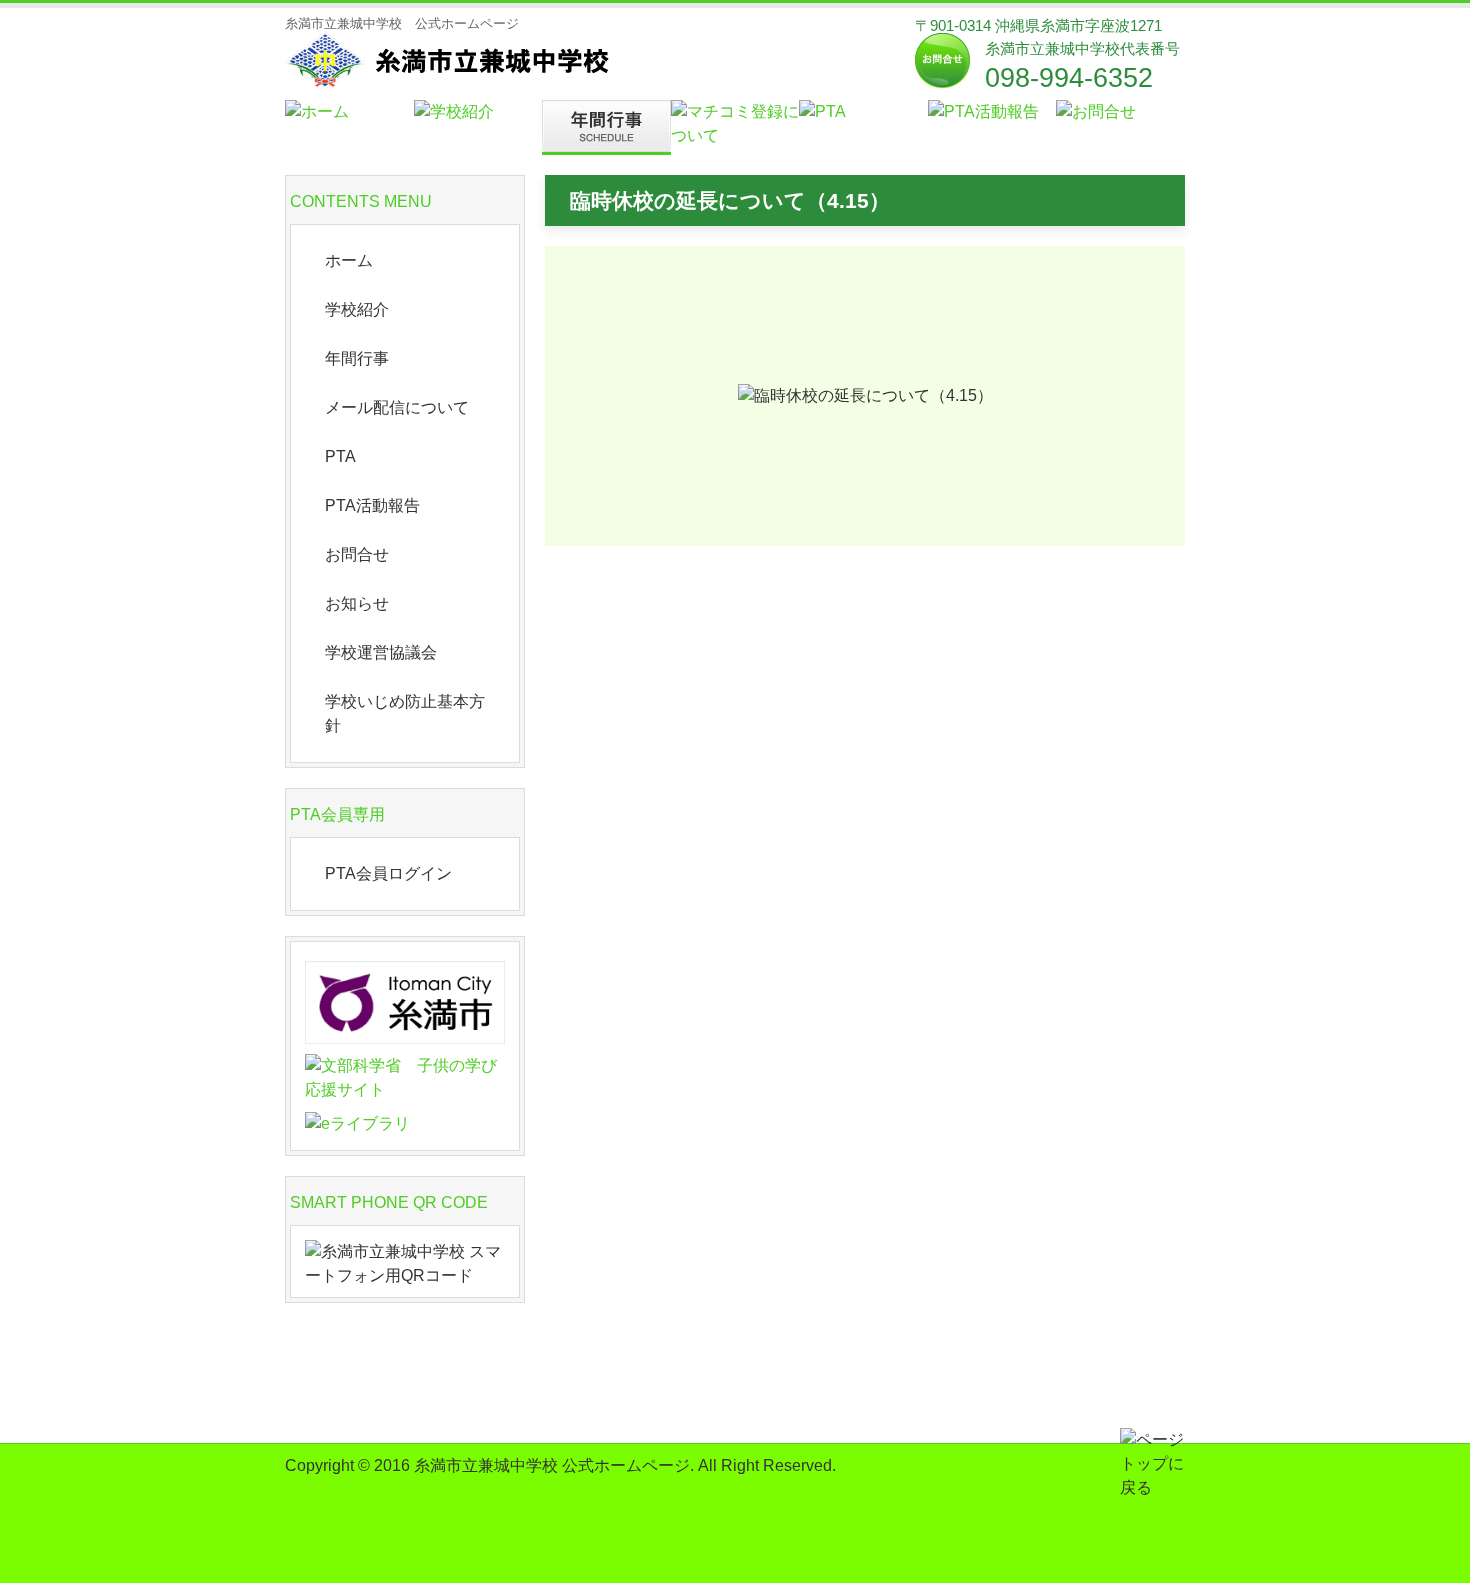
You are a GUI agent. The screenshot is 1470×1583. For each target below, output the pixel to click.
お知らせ (357, 603)
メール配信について (397, 407)
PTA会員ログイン (388, 873)
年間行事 (357, 358)
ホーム (349, 260)
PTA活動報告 (372, 505)
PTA (340, 456)
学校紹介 (357, 309)
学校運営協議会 (381, 652)
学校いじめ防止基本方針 (405, 713)
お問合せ (357, 554)
